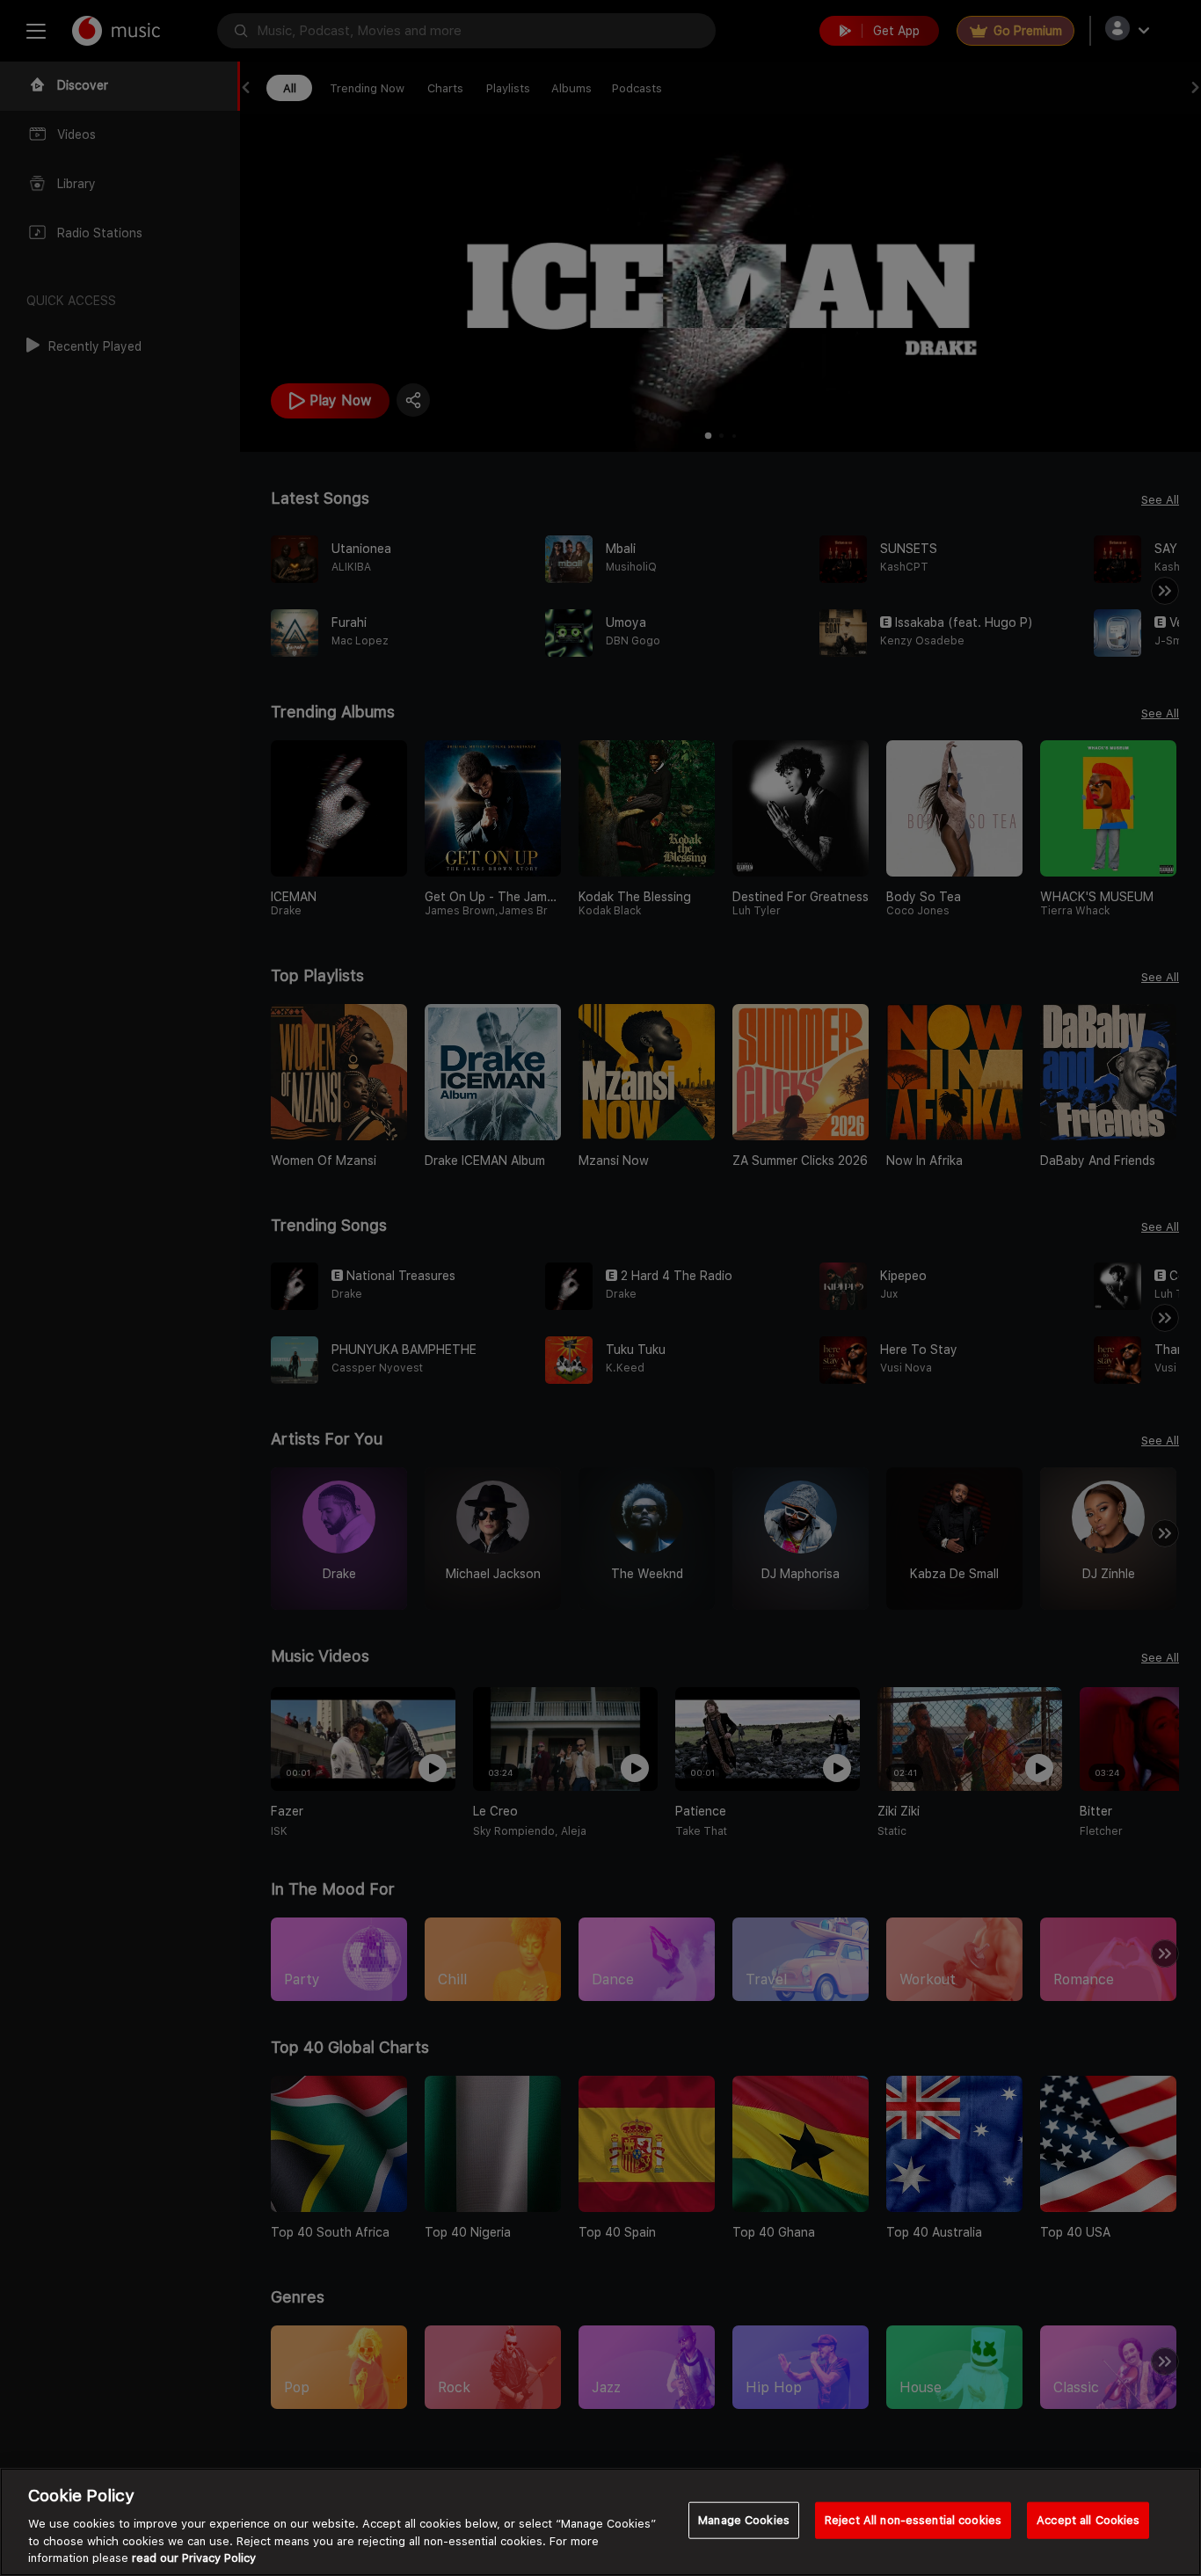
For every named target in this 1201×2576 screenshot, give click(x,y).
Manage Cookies (744, 2520)
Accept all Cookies (1088, 2520)
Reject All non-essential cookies (913, 2520)
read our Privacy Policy (194, 2558)
